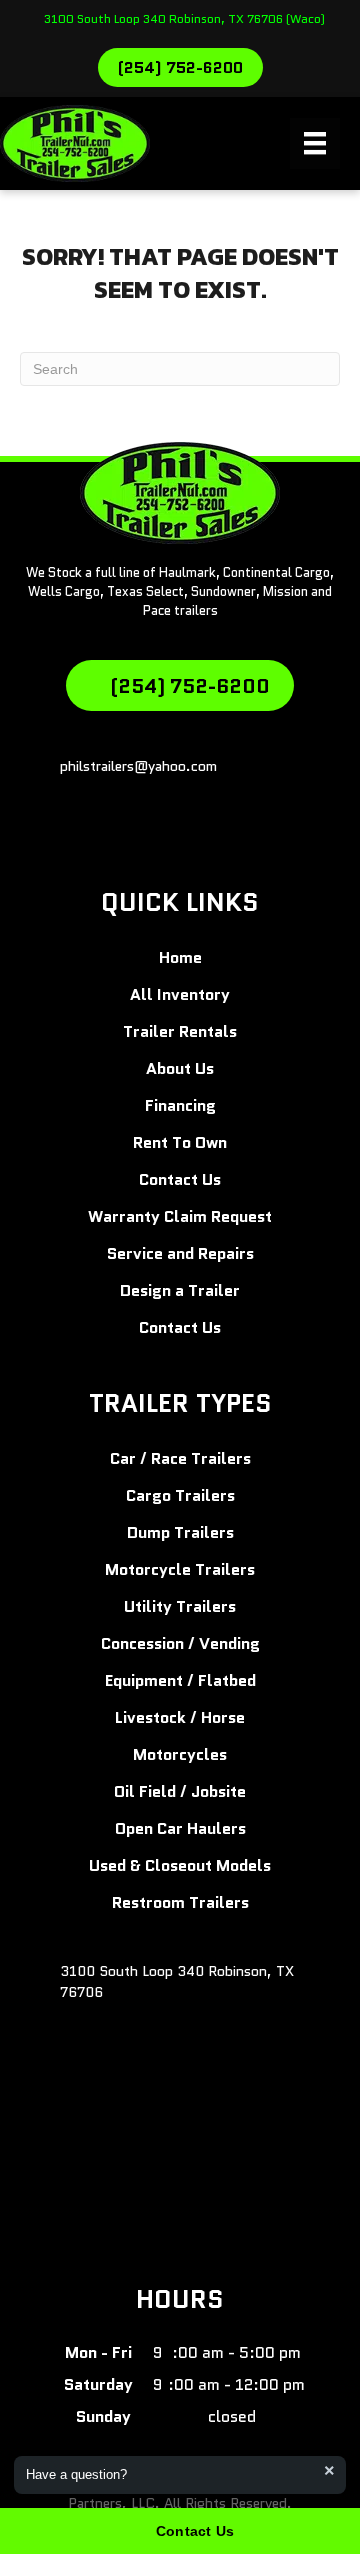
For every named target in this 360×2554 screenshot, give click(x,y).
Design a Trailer (180, 1290)
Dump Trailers (180, 1532)
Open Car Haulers (180, 1828)
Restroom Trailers (180, 1902)
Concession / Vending (180, 1643)
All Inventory (180, 994)
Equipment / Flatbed (180, 1680)
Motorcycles (180, 1754)
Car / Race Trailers (180, 1458)
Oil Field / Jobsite (180, 1791)
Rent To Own (180, 1142)
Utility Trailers (180, 1606)
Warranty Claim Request (180, 1216)
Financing (180, 1105)
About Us (180, 1068)
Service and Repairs (180, 1253)
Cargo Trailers (180, 1495)
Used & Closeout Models (180, 1865)
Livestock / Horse (180, 1717)
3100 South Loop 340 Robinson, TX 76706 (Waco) (184, 18)
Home (180, 957)
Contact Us (180, 1179)
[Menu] (315, 143)
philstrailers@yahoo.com (138, 766)
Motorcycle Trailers (180, 1569)
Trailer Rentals (180, 1031)
